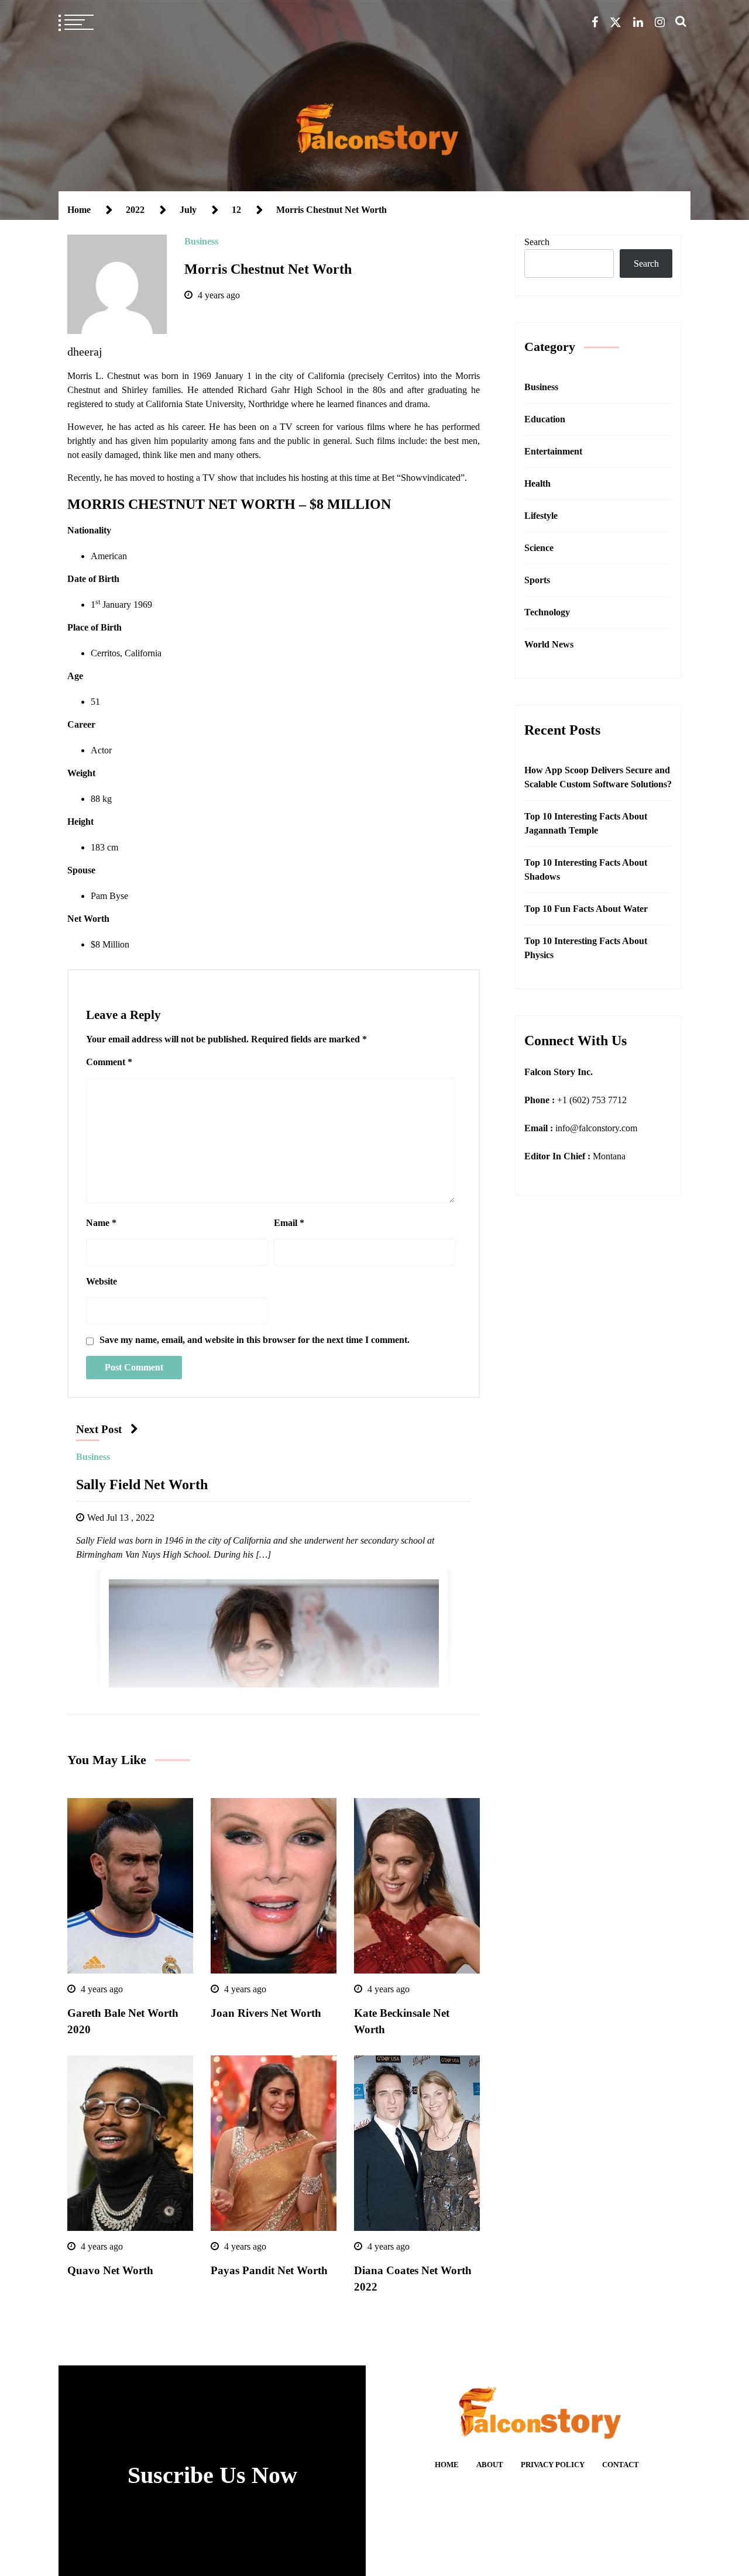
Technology (547, 612)
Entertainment (553, 451)
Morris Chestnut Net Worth (268, 269)
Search (537, 242)
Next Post (99, 1429)
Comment (109, 1062)
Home (447, 2465)
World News (549, 644)
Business (201, 241)
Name (101, 1223)
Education (545, 419)
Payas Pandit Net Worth (269, 2270)
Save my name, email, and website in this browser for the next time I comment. (255, 1340)
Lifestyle (541, 516)
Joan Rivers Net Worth (267, 2013)
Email (289, 1223)
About (490, 2465)
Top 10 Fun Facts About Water (586, 909)
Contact (621, 2465)
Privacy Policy (553, 2465)
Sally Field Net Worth (142, 1485)
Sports (537, 580)
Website (102, 1281)
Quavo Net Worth (110, 2270)
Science (539, 548)
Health (537, 483)
